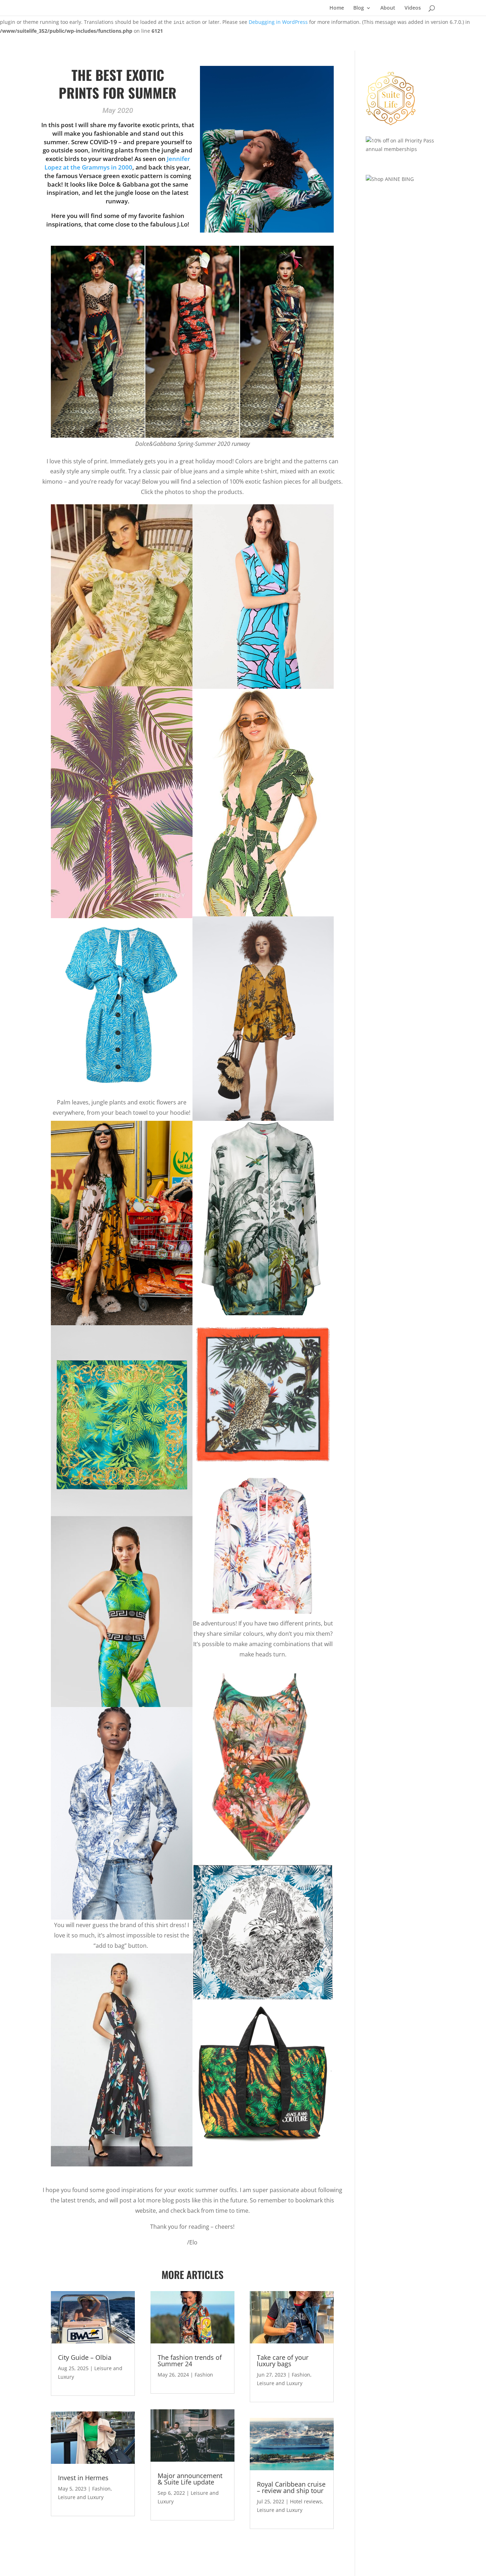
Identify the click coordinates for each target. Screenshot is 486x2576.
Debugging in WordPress (278, 22)
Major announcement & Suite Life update (190, 2479)
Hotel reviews (306, 2501)
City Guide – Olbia (85, 2357)
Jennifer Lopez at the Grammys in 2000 (117, 163)
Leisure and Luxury (81, 2497)
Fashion (101, 2489)
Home (337, 8)
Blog (359, 8)
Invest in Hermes (83, 2478)
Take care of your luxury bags (283, 2361)
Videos (413, 8)
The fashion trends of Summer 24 (190, 2361)
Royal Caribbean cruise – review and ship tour (291, 2487)
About (388, 8)
